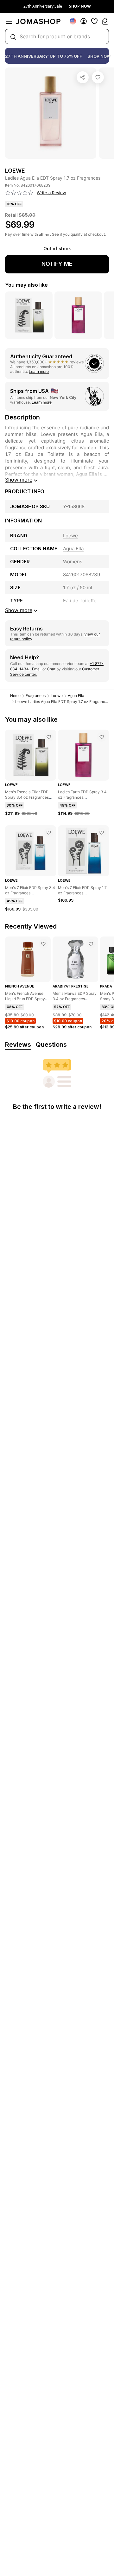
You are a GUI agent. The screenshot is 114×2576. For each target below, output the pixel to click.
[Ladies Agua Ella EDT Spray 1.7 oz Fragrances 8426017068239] (98, 77)
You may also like (26, 285)
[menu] (9, 21)
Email (37, 669)
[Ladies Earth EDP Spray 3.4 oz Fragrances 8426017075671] (102, 737)
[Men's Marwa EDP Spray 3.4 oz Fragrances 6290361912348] (91, 944)
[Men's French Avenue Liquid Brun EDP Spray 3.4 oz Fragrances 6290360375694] (43, 944)
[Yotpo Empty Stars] (19, 193)
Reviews (18, 1045)
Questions (51, 1045)
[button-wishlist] (94, 21)
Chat (51, 669)
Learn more (39, 371)
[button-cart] (105, 21)
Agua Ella (76, 696)
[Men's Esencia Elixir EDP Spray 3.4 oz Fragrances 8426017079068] (49, 737)
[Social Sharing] (83, 77)
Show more (19, 480)
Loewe (57, 696)
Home (15, 696)
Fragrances (36, 696)
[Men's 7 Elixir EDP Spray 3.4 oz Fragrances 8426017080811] (49, 833)
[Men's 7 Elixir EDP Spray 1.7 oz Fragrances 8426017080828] (102, 833)
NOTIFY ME (57, 264)
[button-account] (84, 21)
